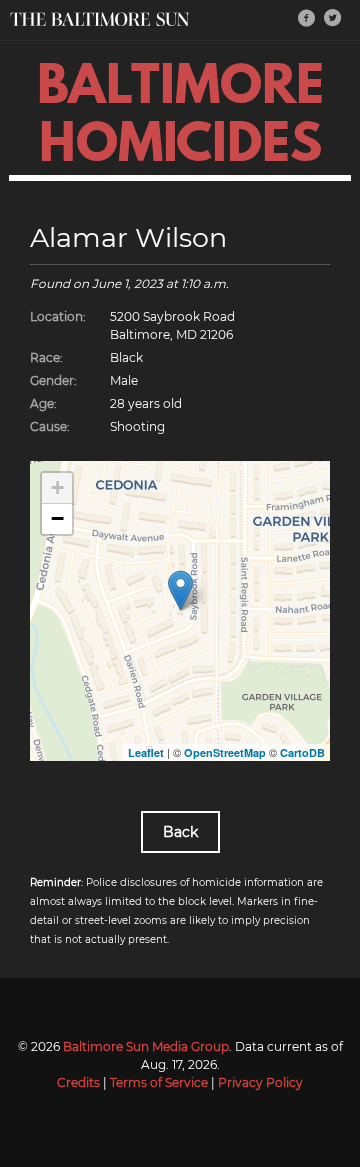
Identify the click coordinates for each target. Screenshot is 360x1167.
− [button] (57, 518)
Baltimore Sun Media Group (146, 1046)
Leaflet (146, 752)
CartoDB (302, 752)
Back (180, 832)
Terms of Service (159, 1082)
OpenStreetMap (225, 752)
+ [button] (57, 487)
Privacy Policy (260, 1082)
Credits (78, 1082)
